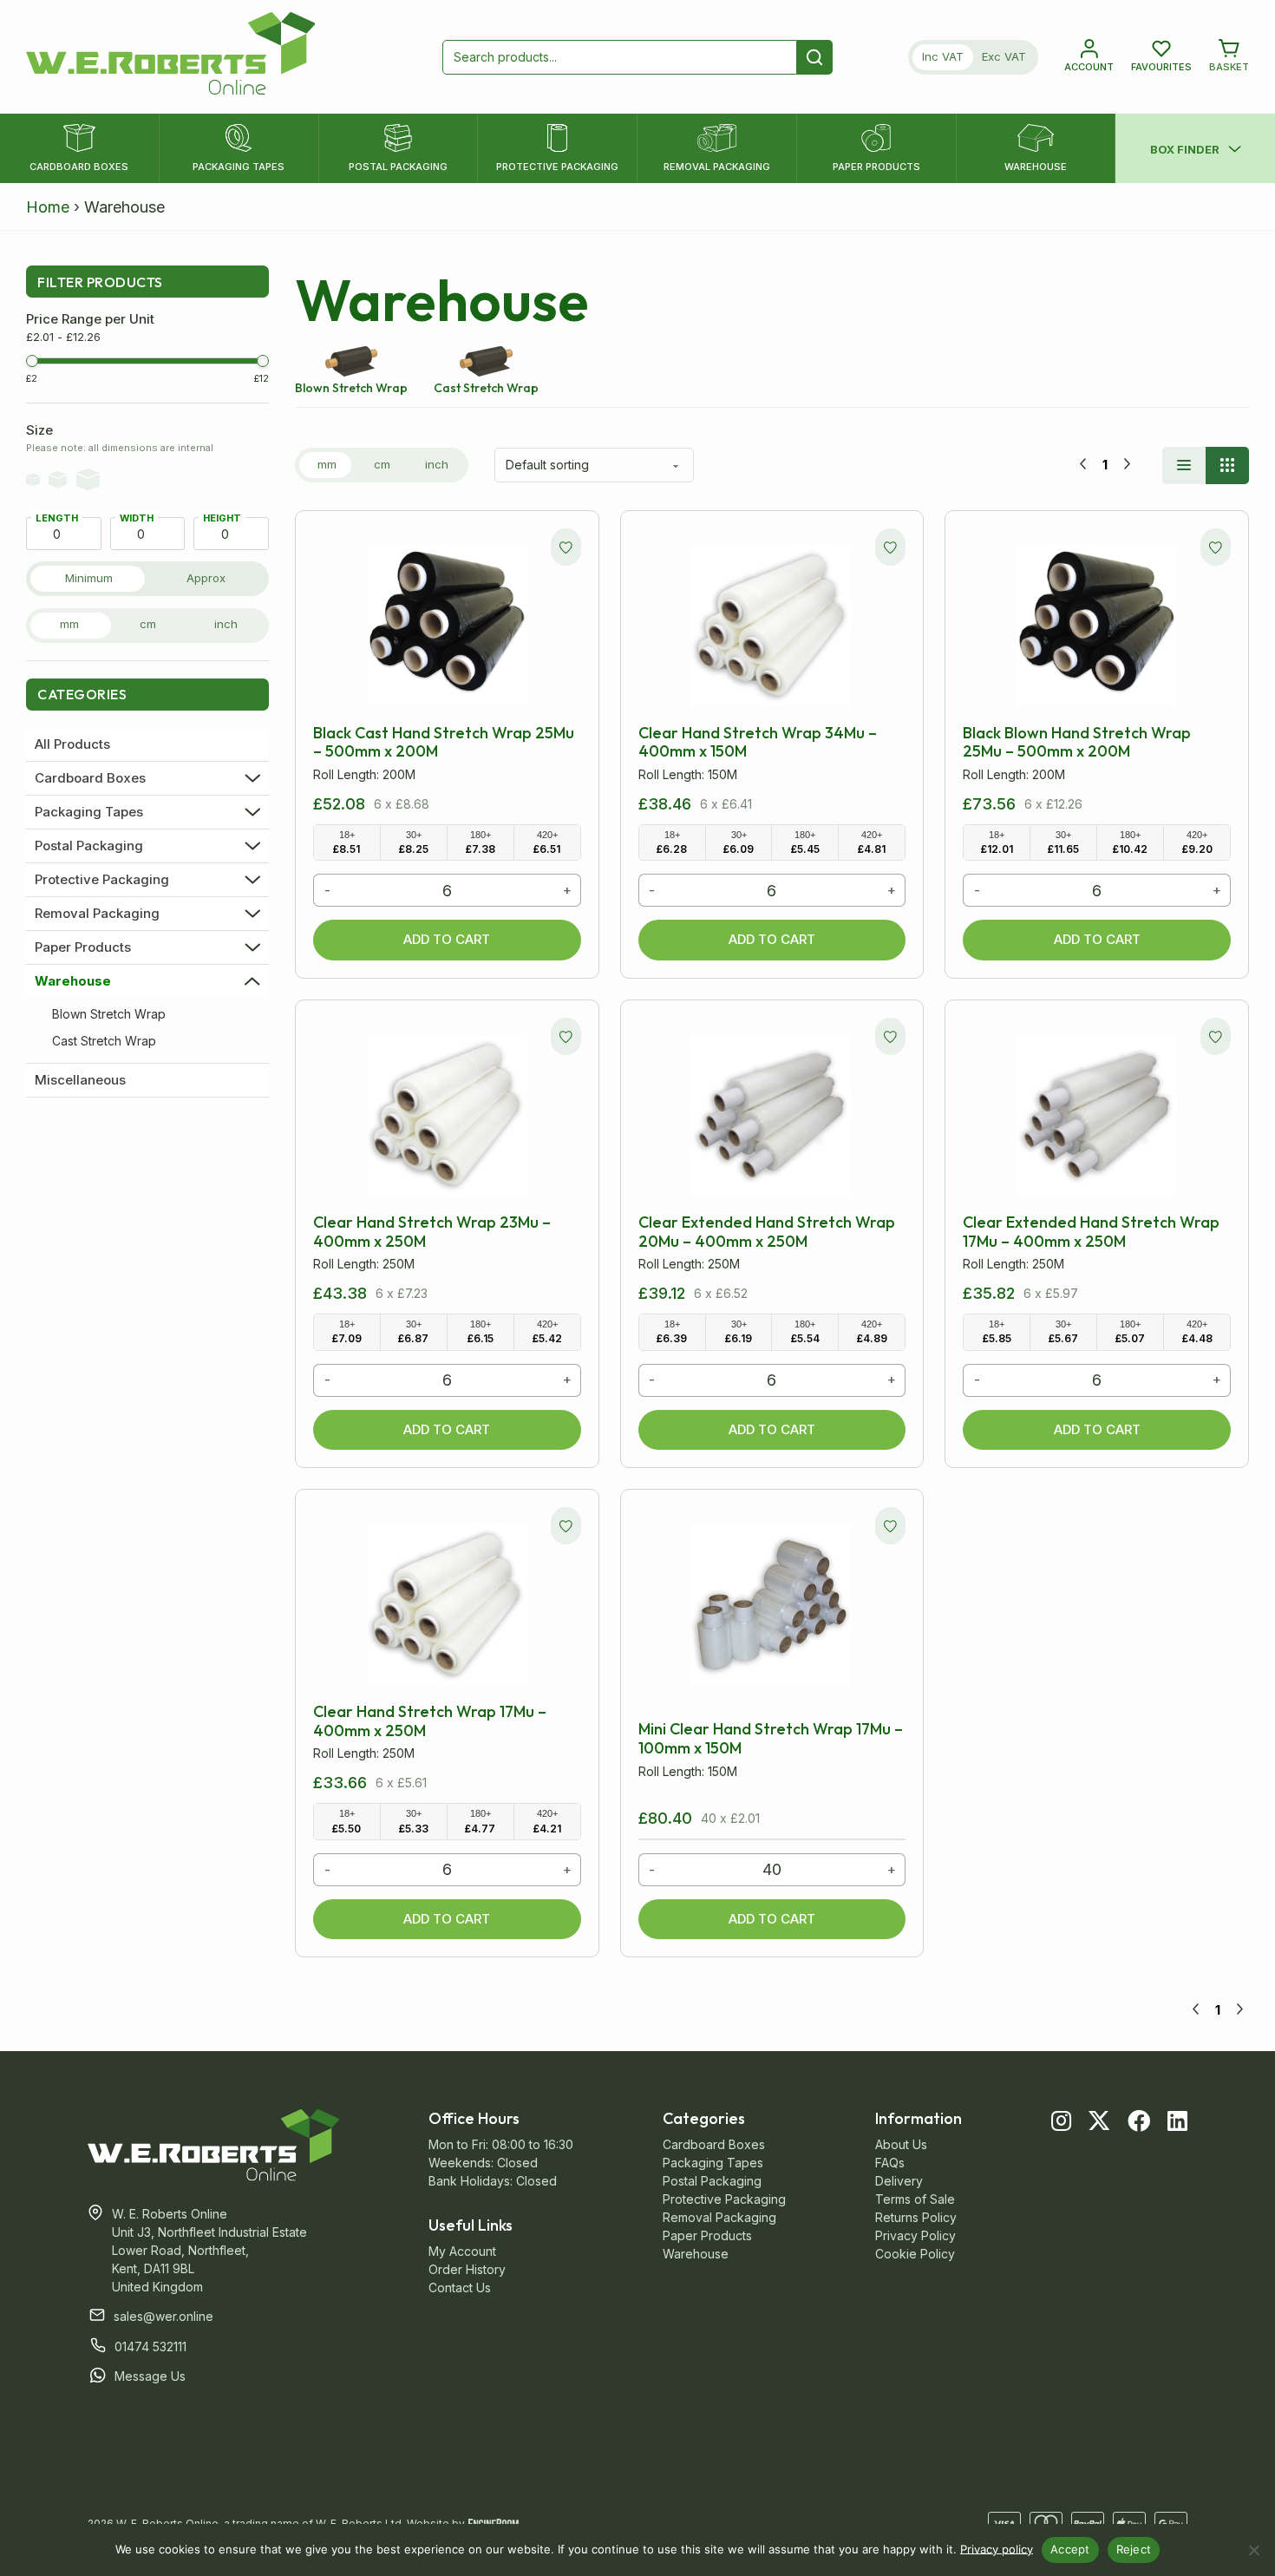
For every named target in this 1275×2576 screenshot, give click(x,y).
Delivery (899, 2181)
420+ (547, 842)
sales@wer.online (163, 2316)
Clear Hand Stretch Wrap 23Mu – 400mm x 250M (432, 1232)
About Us (901, 2144)
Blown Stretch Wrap (109, 1014)
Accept (1070, 2549)
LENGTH (57, 518)
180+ (481, 842)
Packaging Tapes (89, 812)
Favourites (1161, 67)
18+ (347, 842)
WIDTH (137, 518)
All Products (72, 744)
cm (148, 624)
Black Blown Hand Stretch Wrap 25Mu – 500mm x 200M (1077, 742)
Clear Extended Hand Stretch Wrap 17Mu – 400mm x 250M (1091, 1232)
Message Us (150, 2376)
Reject (1134, 2549)
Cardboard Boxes (90, 778)
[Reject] (1253, 2550)
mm (69, 624)
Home (48, 207)
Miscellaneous (80, 1080)
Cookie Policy (915, 2254)
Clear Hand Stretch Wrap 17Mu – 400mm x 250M (430, 1721)
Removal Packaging (97, 914)
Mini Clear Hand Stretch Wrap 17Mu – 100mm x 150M (771, 1738)
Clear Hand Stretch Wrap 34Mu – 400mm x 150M (758, 742)
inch (226, 624)
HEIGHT (222, 518)
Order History (467, 2269)
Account (1089, 67)
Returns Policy (916, 2217)
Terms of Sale (915, 2199)
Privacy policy (997, 2549)
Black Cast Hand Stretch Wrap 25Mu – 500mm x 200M (444, 742)
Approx (206, 578)
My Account (462, 2251)
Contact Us (460, 2288)
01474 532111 (150, 2347)
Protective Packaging (102, 880)
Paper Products (83, 947)
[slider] (32, 361)
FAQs (890, 2163)
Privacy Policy (915, 2235)
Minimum (89, 578)
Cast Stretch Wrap (104, 1041)
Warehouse (73, 981)
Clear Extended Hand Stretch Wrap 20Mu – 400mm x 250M (767, 1232)
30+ (414, 842)
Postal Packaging (89, 846)
